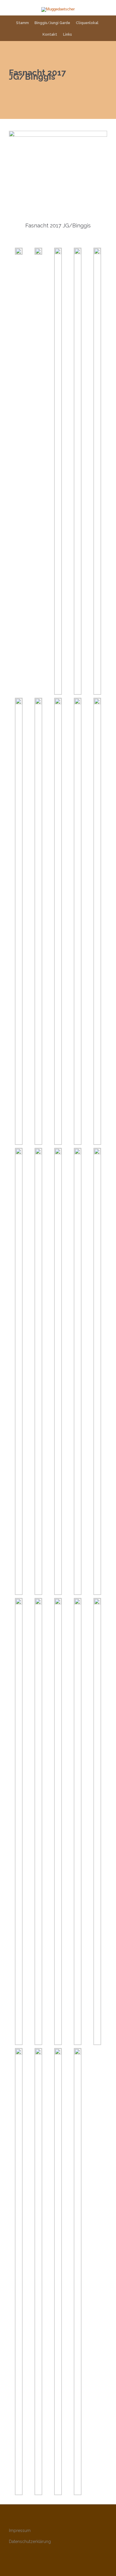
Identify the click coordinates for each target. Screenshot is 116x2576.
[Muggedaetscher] (58, 10)
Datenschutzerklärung (30, 2542)
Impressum (20, 2531)
